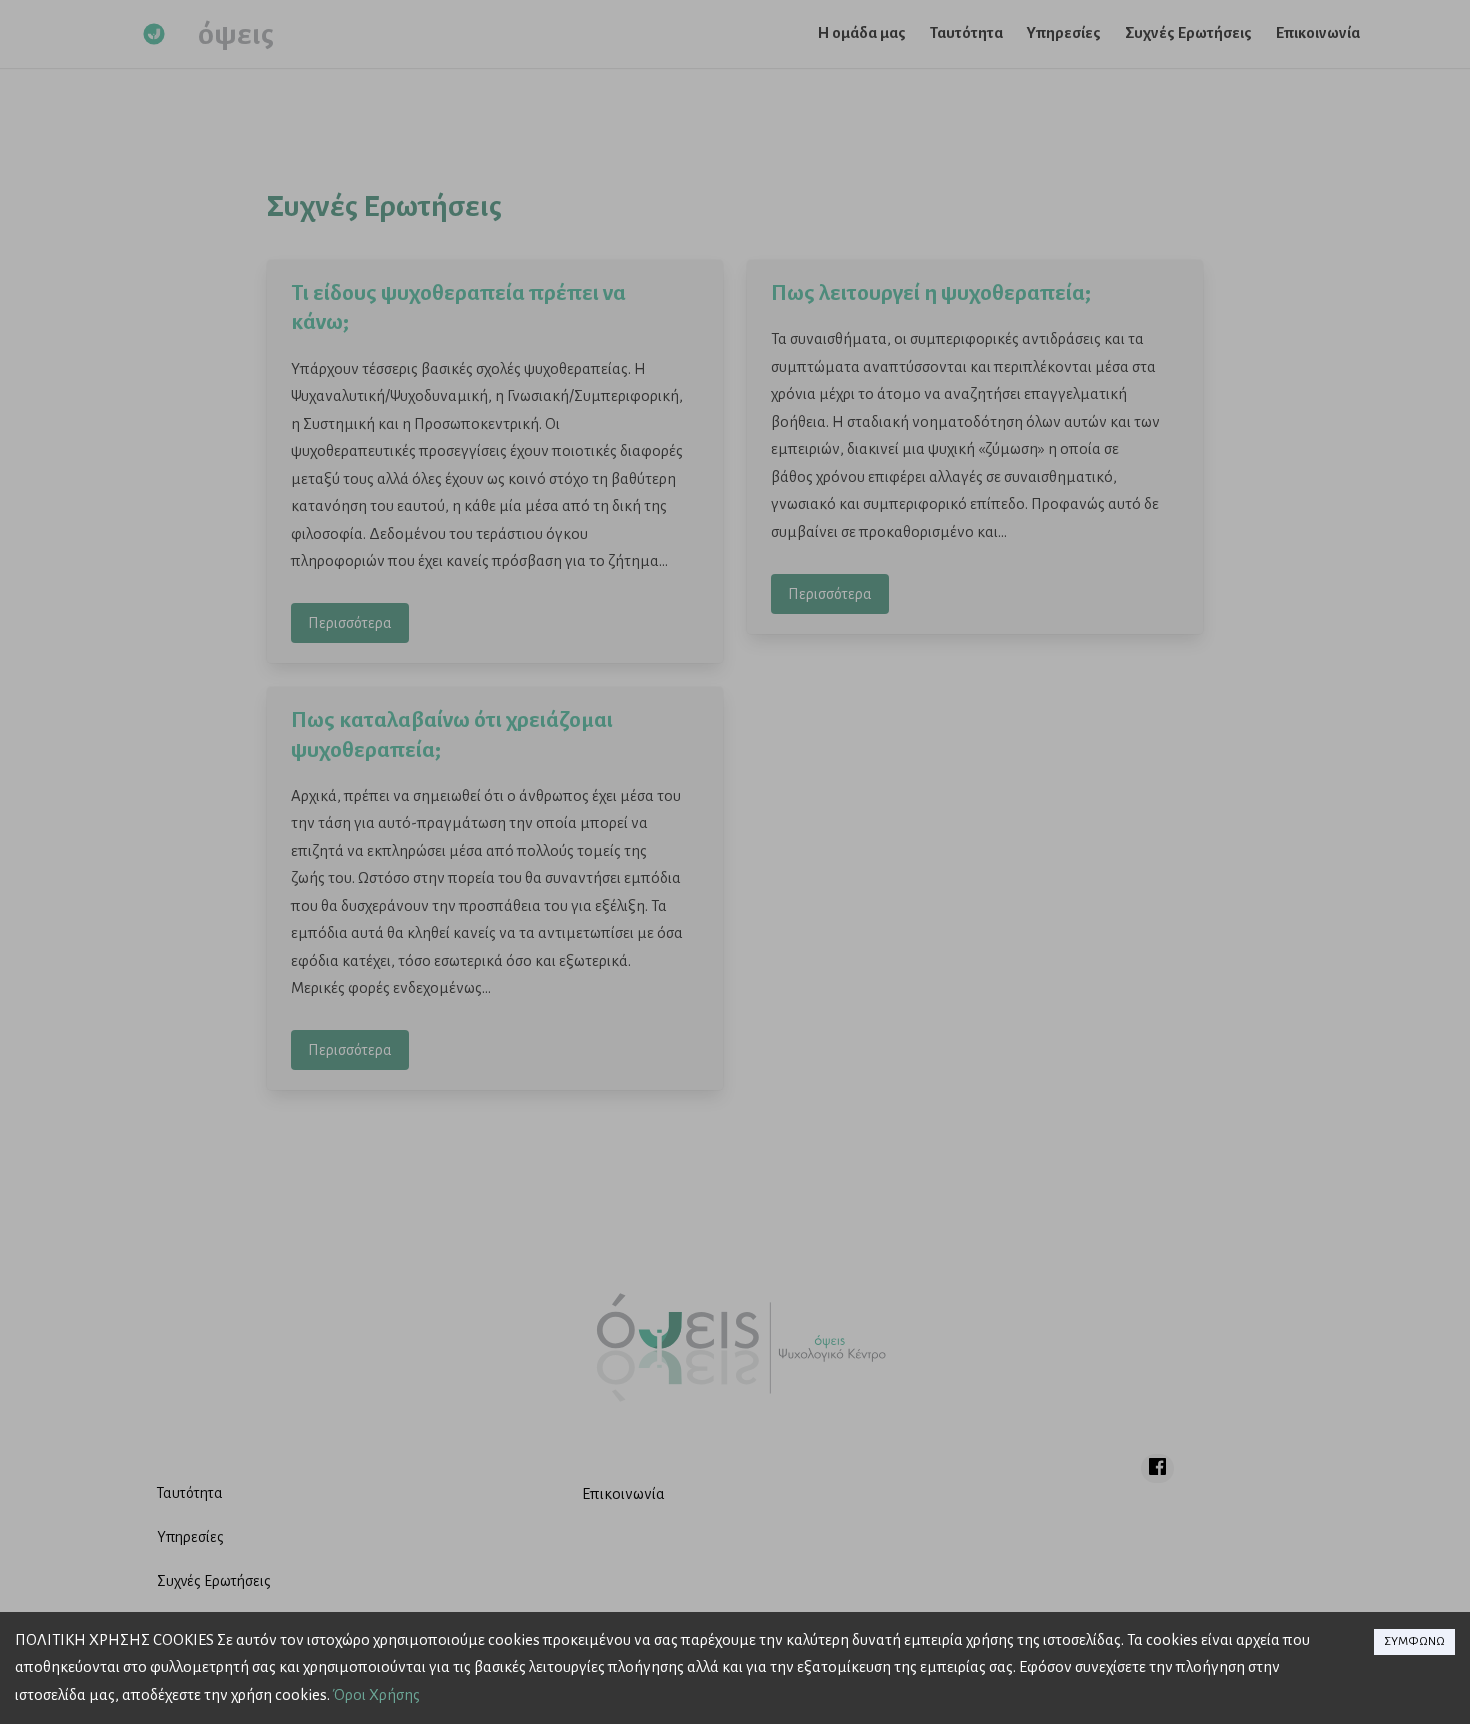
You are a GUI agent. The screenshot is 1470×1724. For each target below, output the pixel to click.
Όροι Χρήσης (376, 1695)
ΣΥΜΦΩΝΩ (1414, 1641)
